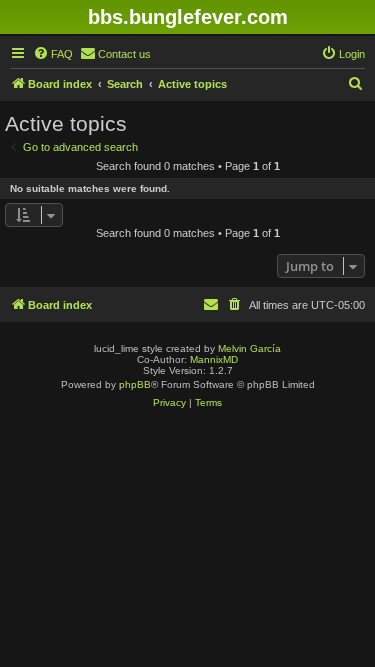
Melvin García (249, 348)
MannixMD (214, 359)
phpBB (135, 384)
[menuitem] (53, 54)
